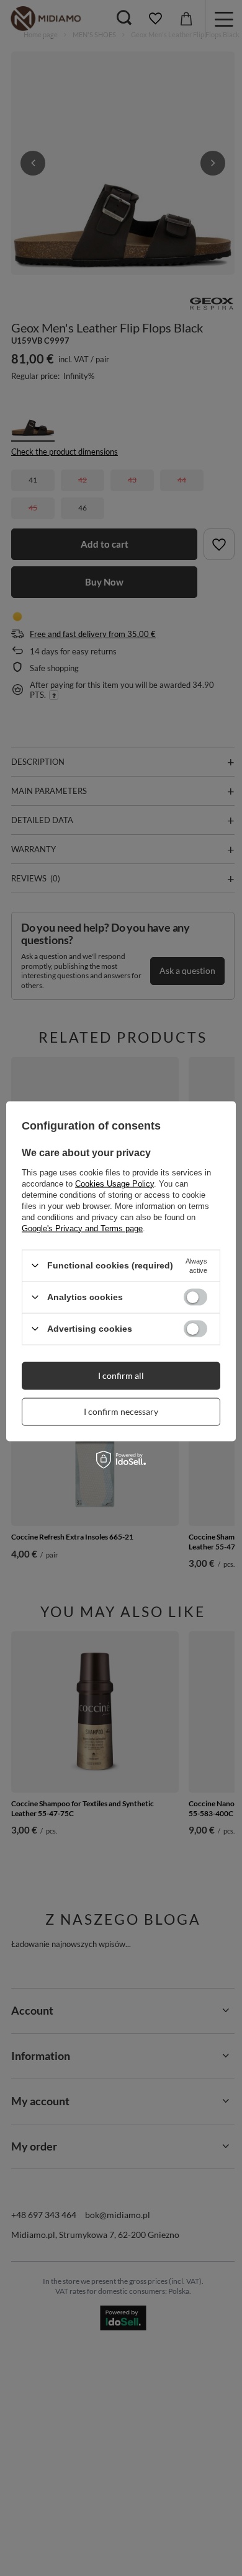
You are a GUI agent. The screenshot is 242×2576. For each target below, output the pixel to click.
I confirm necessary (121, 1411)
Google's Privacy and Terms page (82, 1228)
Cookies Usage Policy (114, 1183)
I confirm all (121, 1375)
